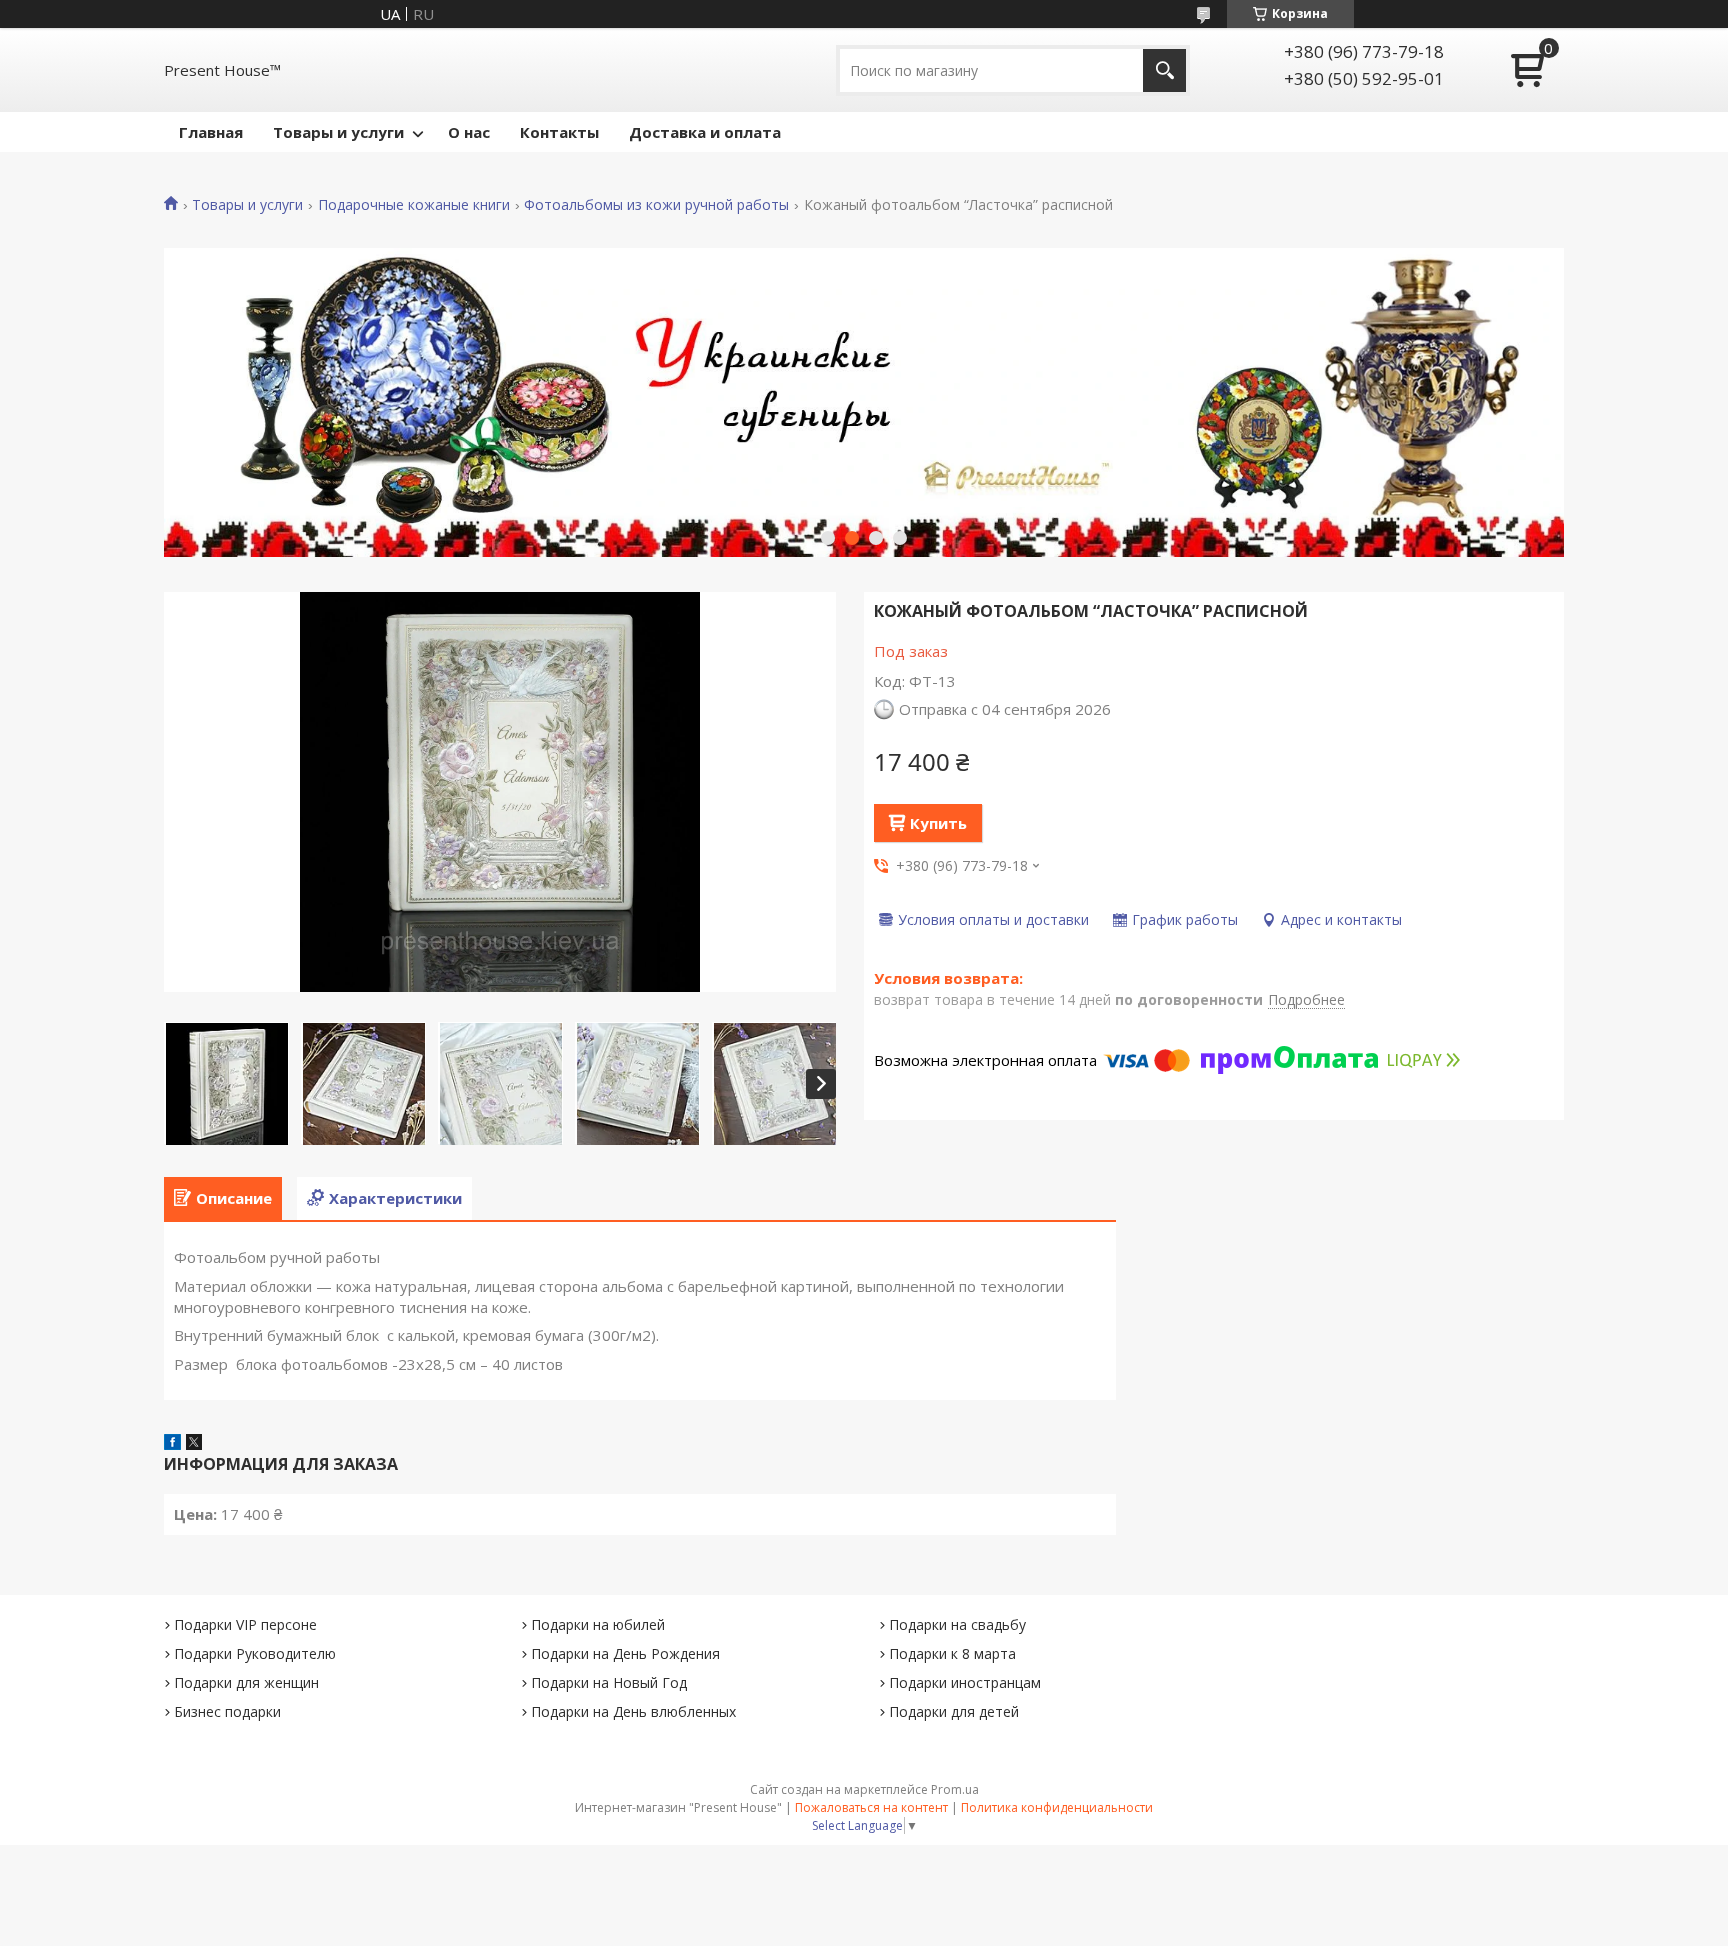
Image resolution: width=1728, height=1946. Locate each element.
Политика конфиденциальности (1057, 1807)
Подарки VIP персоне (245, 1624)
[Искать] (1164, 70)
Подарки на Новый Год (609, 1682)
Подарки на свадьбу (957, 1624)
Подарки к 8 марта (952, 1653)
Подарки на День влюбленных (633, 1711)
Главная (211, 132)
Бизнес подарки (227, 1711)
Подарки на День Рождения (625, 1653)
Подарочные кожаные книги (414, 205)
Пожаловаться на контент (871, 1807)
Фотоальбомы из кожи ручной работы (656, 205)
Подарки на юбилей (598, 1624)
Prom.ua (955, 1789)
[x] (194, 1444)
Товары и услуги (338, 132)
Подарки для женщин (246, 1682)
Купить (938, 823)
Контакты (559, 132)
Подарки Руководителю (255, 1653)
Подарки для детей (954, 1711)
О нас (469, 132)
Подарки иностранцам (965, 1682)
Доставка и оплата (705, 132)
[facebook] (172, 1444)
